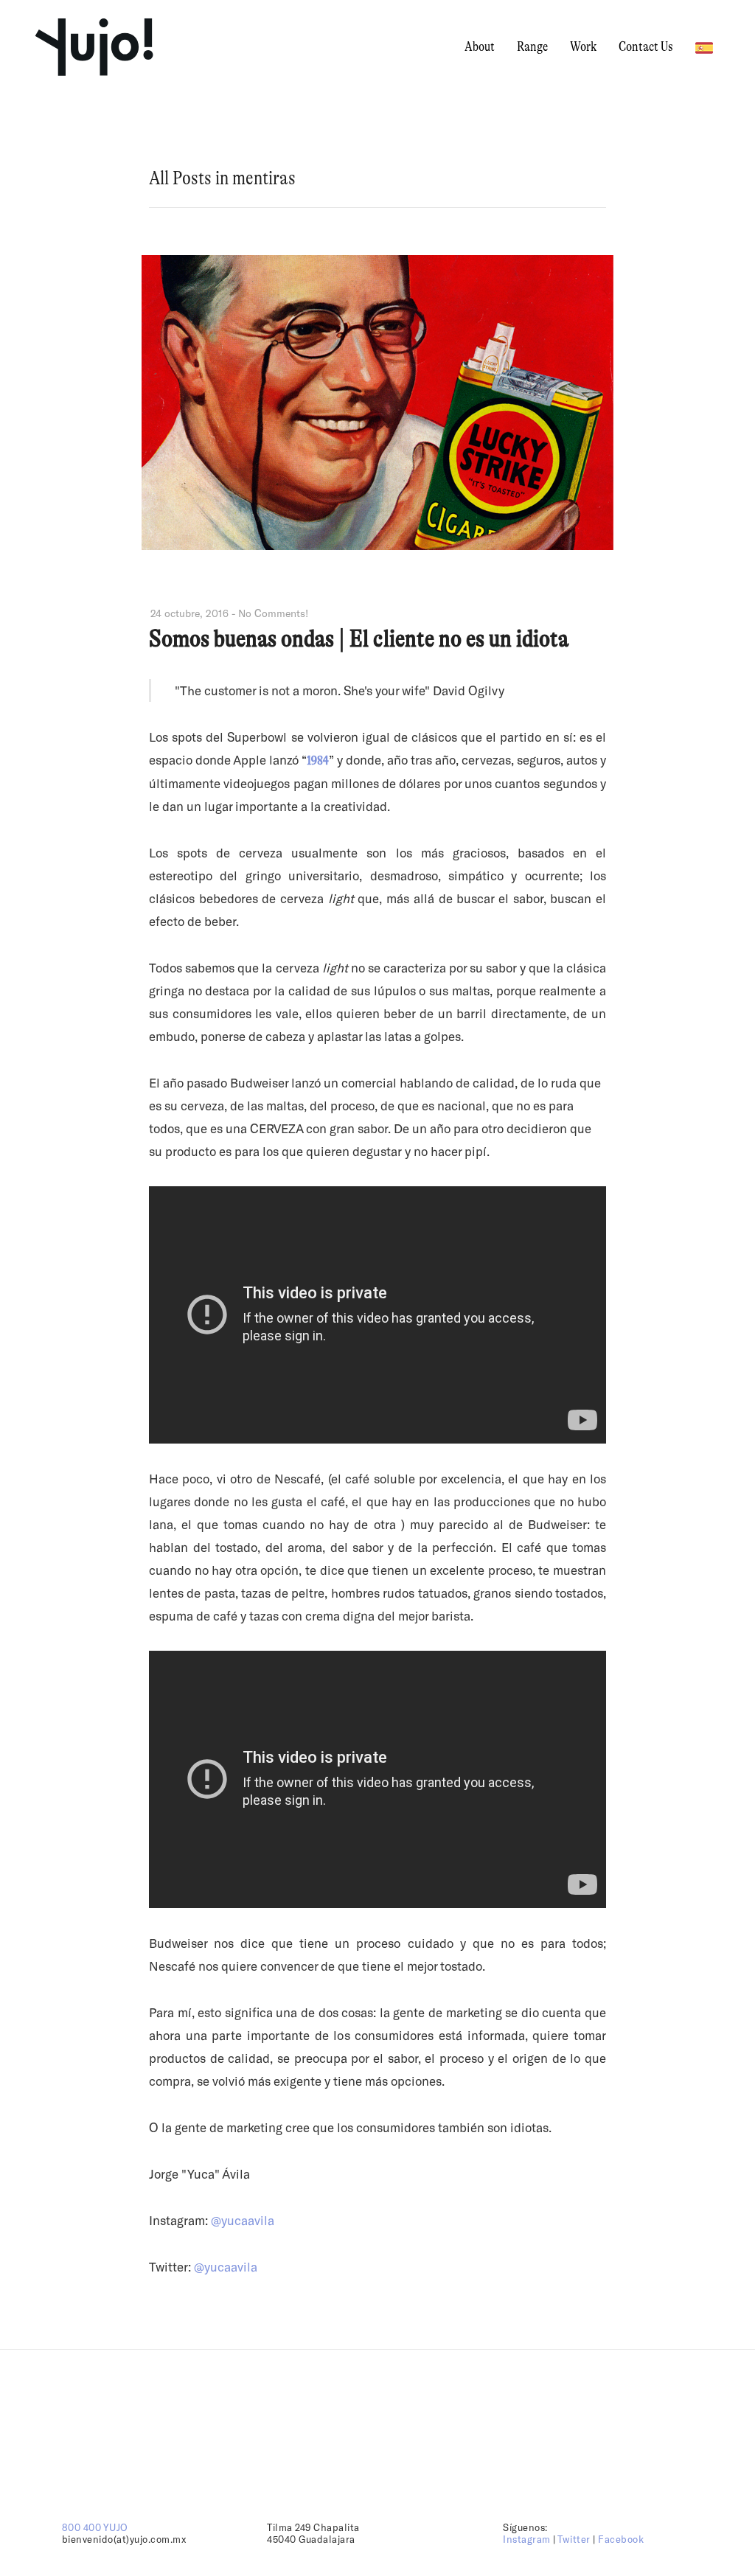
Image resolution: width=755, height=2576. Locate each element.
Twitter (574, 2539)
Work (583, 46)
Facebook (621, 2539)
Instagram (527, 2539)
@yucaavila (226, 2266)
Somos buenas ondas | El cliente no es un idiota (359, 638)
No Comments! (273, 613)
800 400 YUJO (95, 2527)
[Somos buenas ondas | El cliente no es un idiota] (377, 545)
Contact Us (646, 46)
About (480, 46)
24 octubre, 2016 (189, 613)
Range (532, 46)
